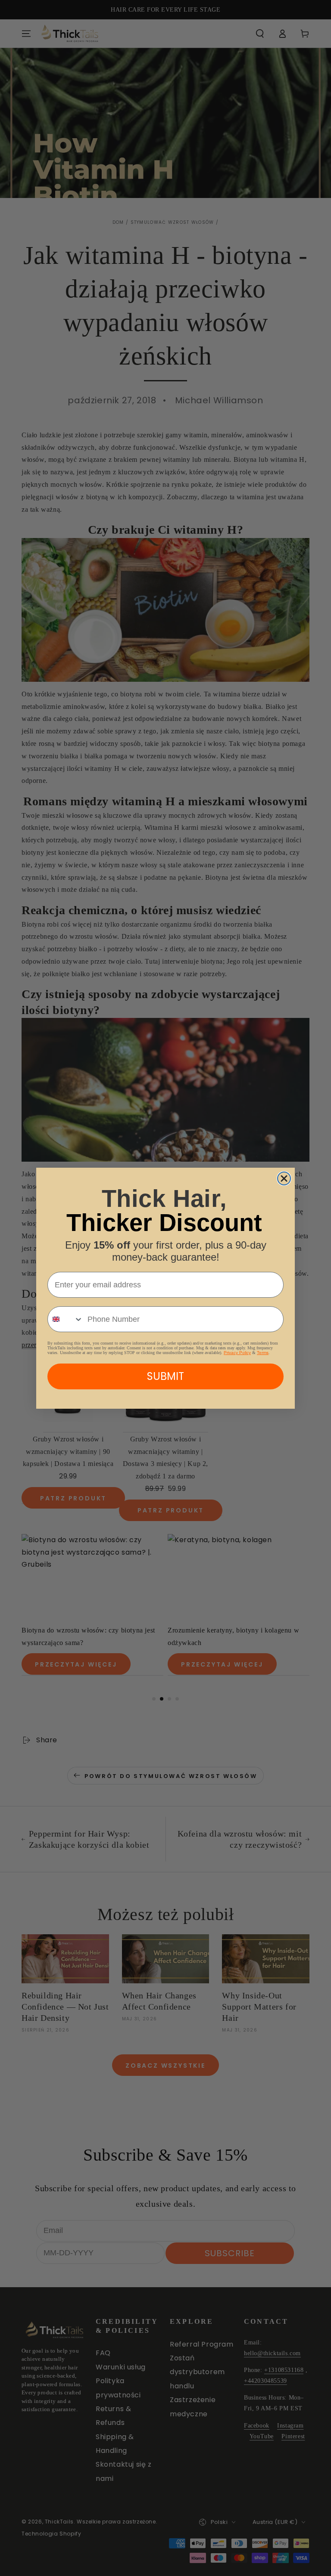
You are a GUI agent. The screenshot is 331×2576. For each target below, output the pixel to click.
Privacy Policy (237, 1353)
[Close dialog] (284, 1178)
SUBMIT (165, 1376)
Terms (263, 1353)
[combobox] (66, 1319)
